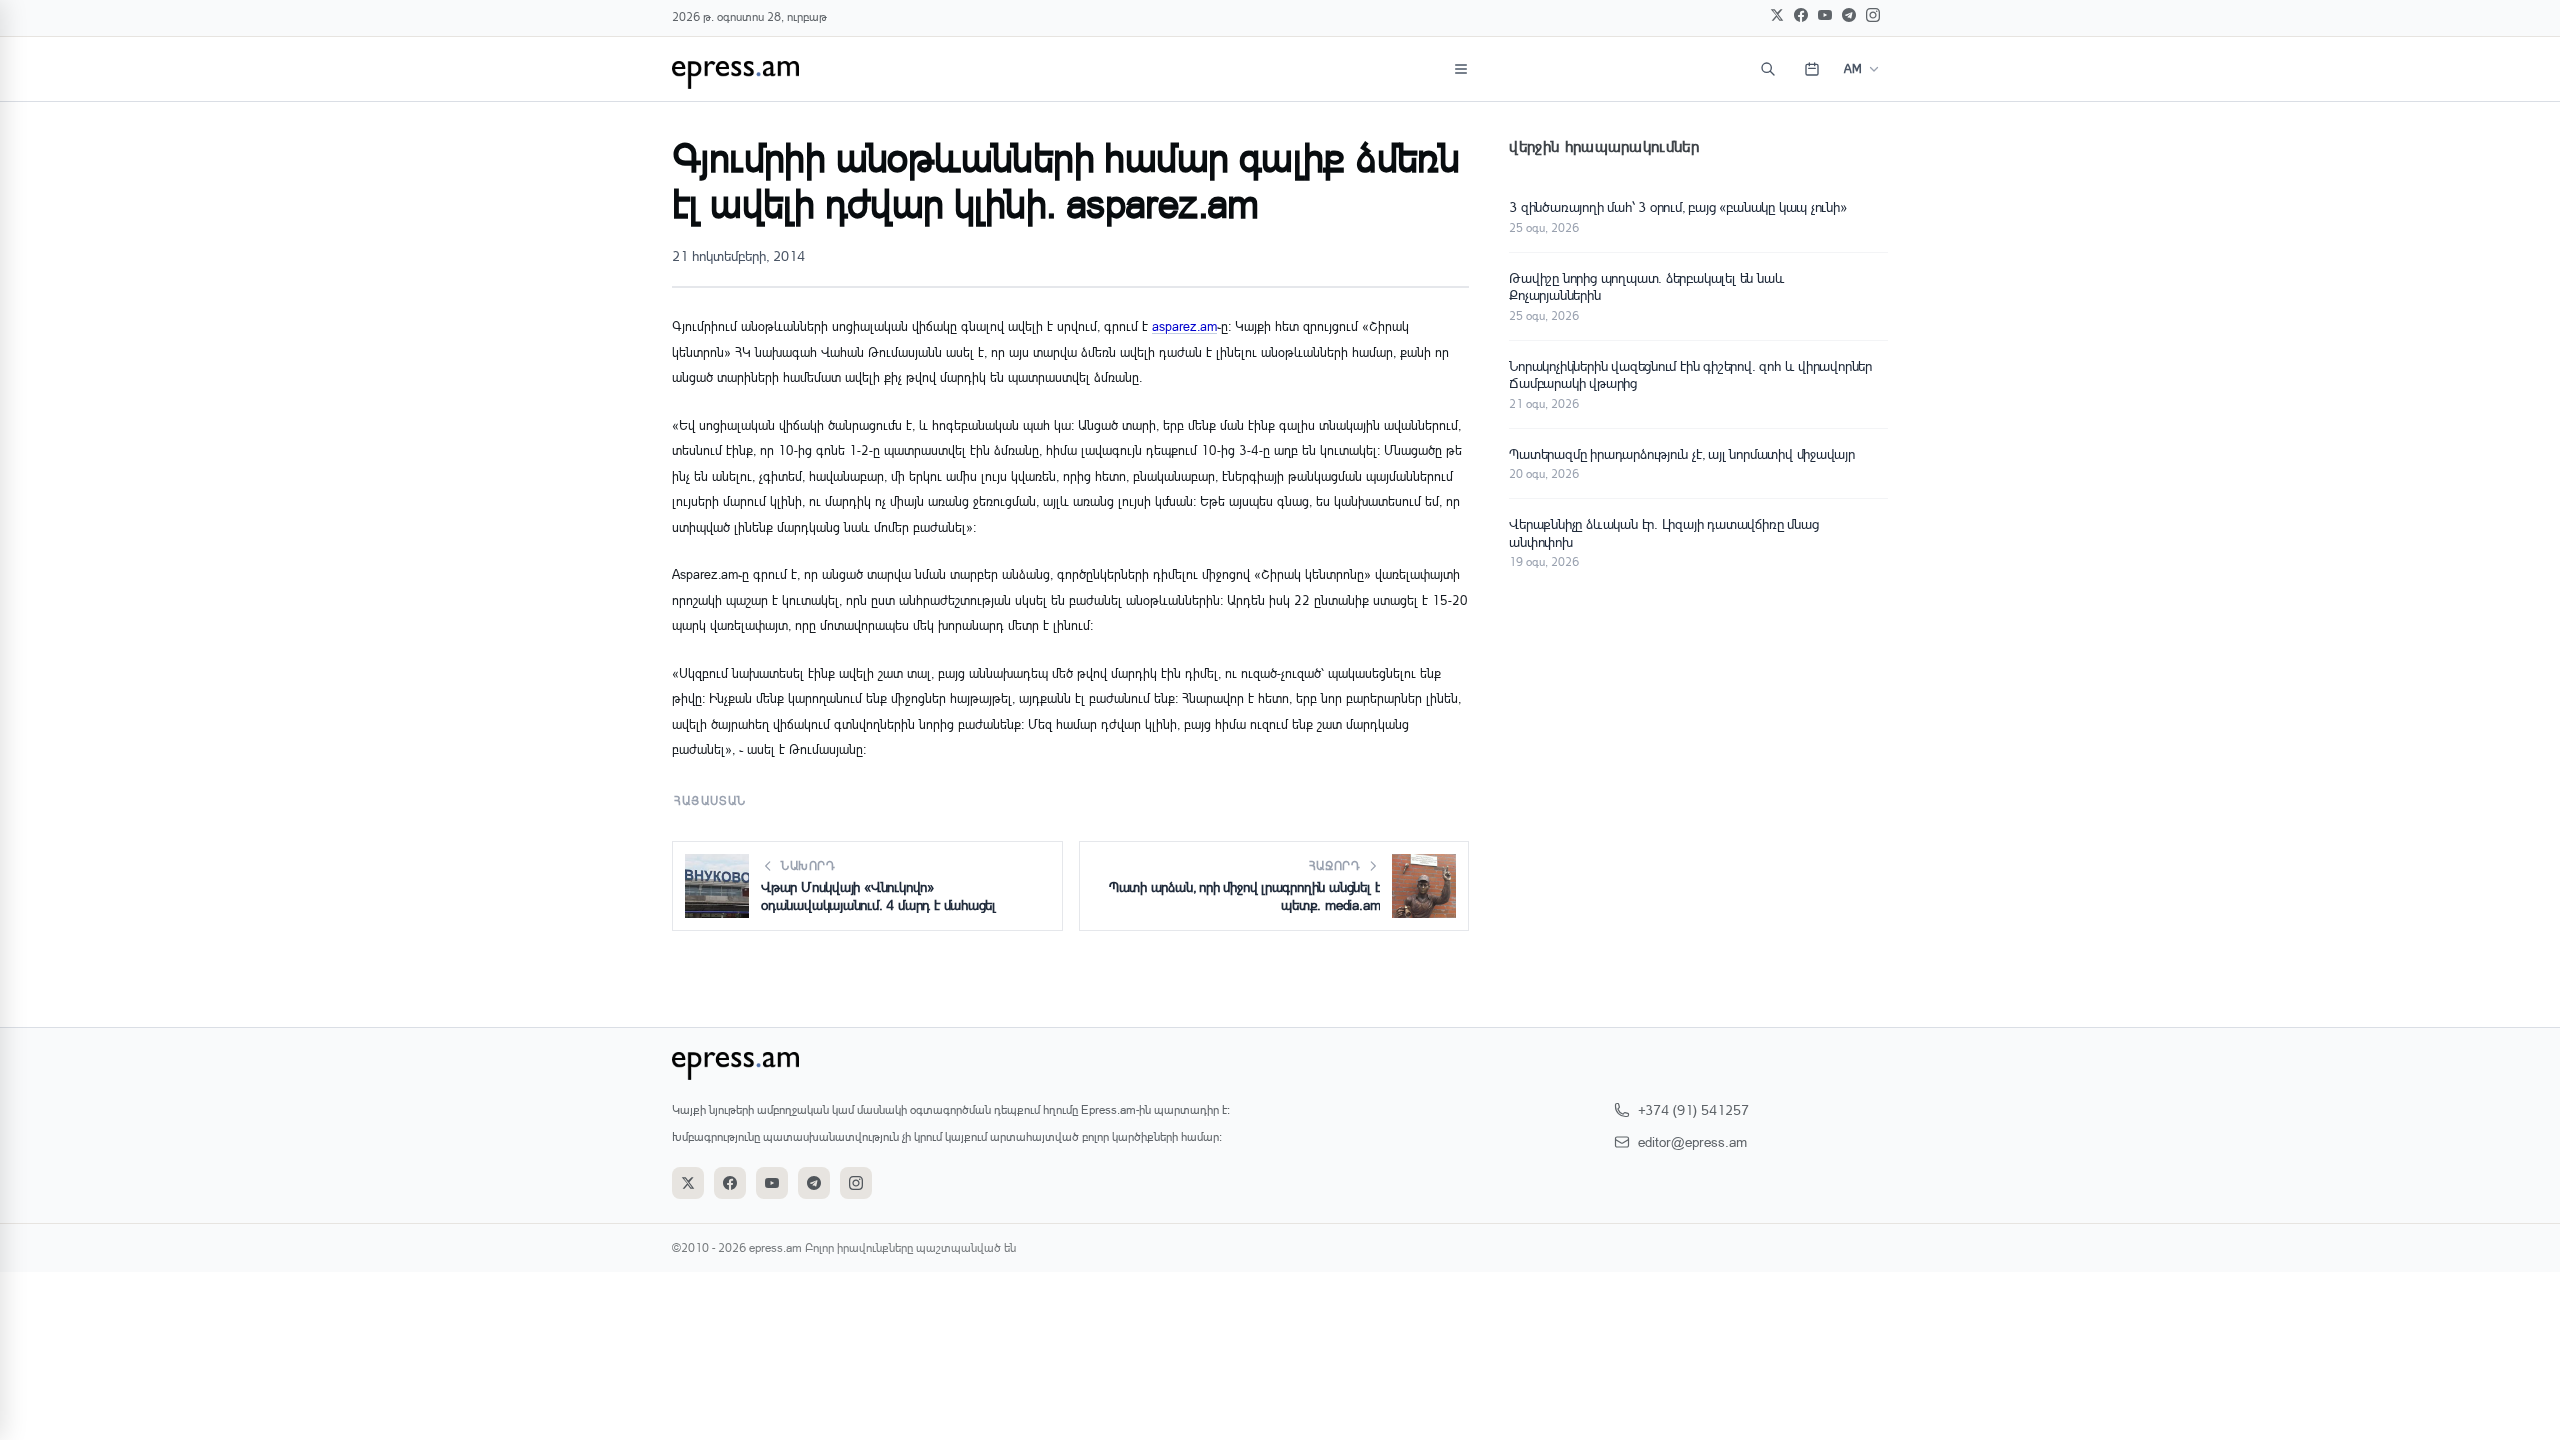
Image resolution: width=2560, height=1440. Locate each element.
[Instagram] (1873, 15)
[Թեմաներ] (1461, 69)
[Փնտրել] (1768, 69)
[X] (1777, 15)
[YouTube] (1825, 15)
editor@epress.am (1692, 1141)
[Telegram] (1849, 15)
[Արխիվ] (1812, 69)
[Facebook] (1801, 15)
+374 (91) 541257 (1693, 1109)
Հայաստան (710, 800)
